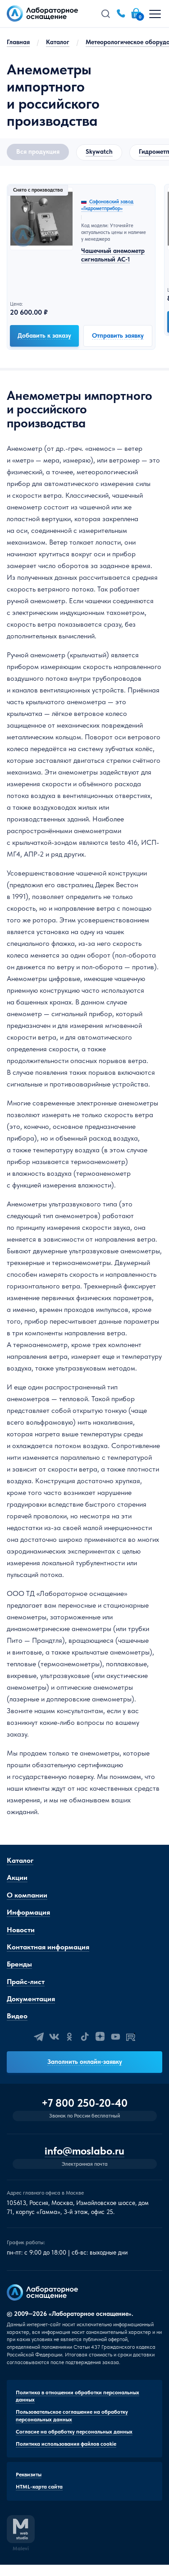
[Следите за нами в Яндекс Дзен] (100, 2037)
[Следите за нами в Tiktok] (85, 2037)
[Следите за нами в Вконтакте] (54, 2037)
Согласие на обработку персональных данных (74, 2432)
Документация (31, 1999)
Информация (28, 1912)
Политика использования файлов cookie (66, 2444)
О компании (27, 1895)
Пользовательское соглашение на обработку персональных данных (72, 2416)
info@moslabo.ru (84, 2151)
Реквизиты (29, 2475)
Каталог (58, 42)
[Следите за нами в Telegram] (39, 2037)
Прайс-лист (26, 1982)
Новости (21, 1930)
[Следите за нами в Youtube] (115, 2037)
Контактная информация (48, 1947)
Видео (17, 2016)
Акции (17, 1877)
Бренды (19, 1964)
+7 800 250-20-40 (84, 2103)
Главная (18, 42)
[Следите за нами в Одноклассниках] (69, 2037)
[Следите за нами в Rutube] (131, 2037)
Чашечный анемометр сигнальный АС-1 (113, 255)
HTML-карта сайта (39, 2487)
